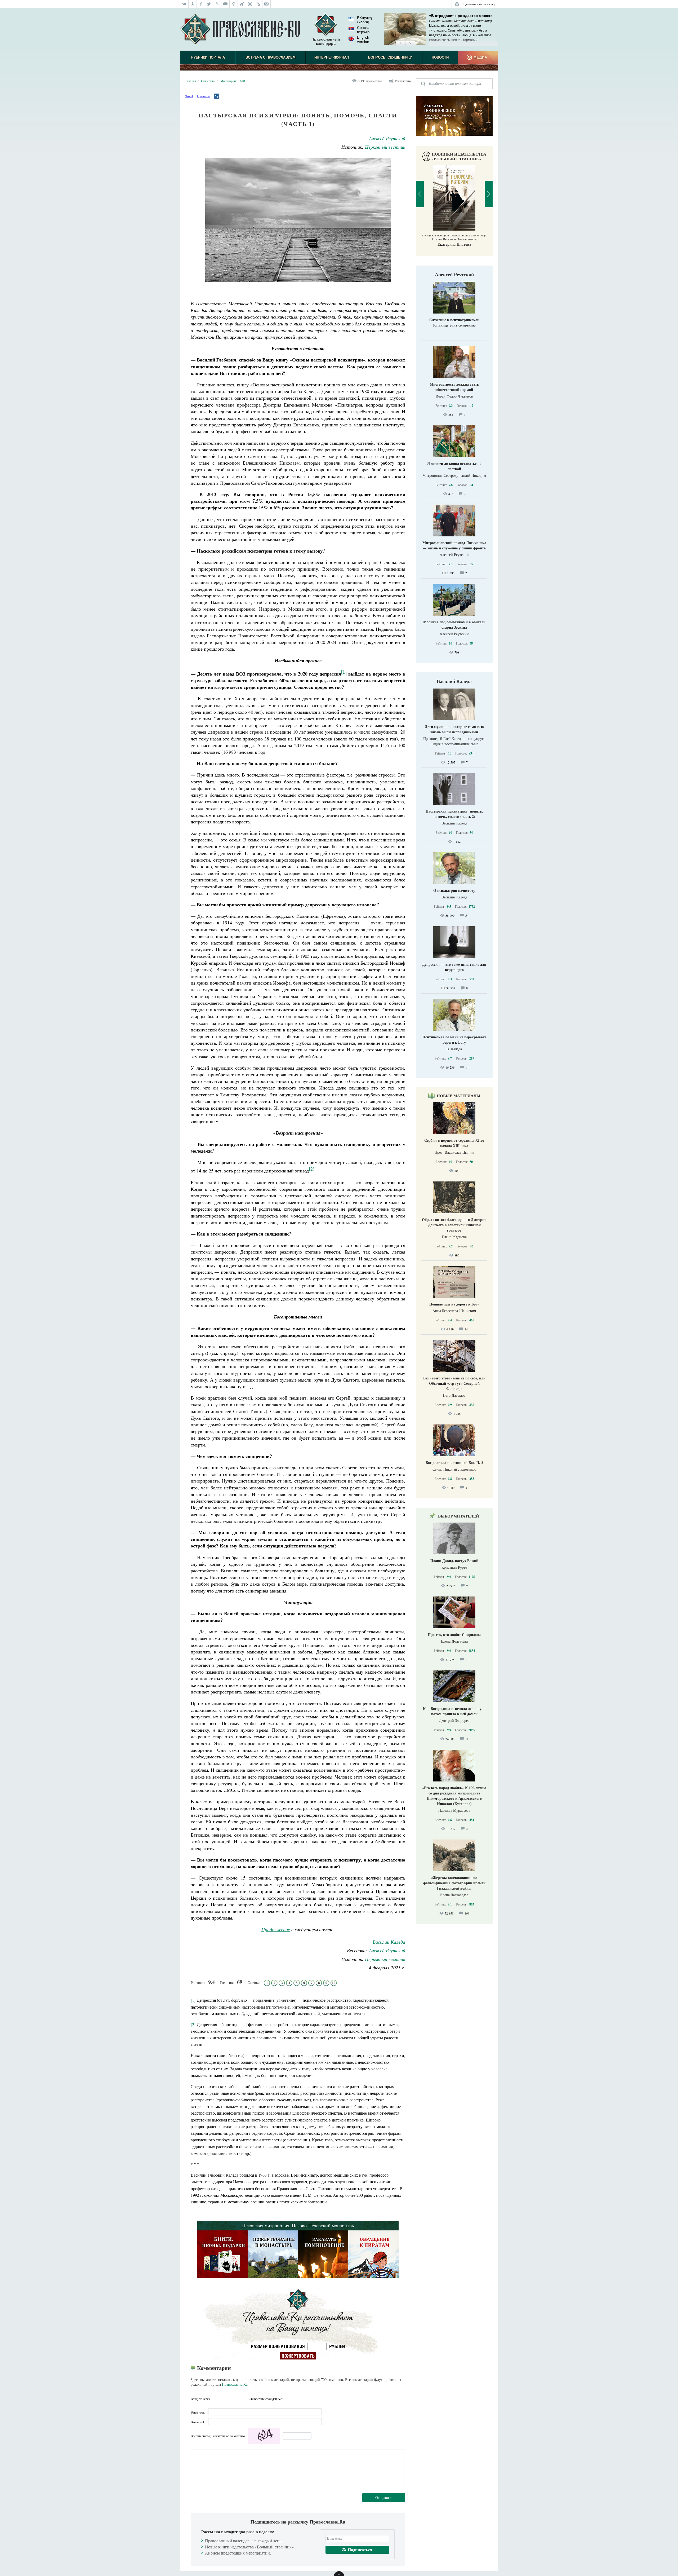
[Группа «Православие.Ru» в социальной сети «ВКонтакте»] (184, 4)
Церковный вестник (385, 147)
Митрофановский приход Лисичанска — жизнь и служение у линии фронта (454, 545)
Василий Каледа (389, 1942)
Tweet (189, 96)
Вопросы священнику (390, 57)
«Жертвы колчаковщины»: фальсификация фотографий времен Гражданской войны (454, 1883)
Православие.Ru (235, 2384)
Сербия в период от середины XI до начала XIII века (454, 1143)
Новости (440, 57)
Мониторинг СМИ (233, 81)
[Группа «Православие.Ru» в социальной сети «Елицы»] (234, 4)
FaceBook (215, 2399)
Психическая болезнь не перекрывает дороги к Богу (454, 1040)
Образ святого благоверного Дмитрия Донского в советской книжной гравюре (454, 1225)
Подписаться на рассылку (478, 4)
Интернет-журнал (332, 57)
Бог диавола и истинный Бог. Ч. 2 (454, 1463)
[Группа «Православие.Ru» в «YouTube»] (226, 4)
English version (363, 39)
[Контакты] (267, 4)
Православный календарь (326, 41)
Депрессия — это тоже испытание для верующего (454, 967)
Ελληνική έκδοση (364, 20)
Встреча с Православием (271, 57)
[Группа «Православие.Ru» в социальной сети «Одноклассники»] (193, 4)
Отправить (384, 2497)
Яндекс (234, 2399)
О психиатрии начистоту (454, 890)
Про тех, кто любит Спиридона (454, 1635)
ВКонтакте (225, 2399)
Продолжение (276, 1929)
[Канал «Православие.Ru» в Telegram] (242, 4)
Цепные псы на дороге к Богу (454, 1304)
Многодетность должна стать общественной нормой (454, 387)
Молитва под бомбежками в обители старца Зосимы (454, 625)
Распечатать (403, 81)
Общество (208, 81)
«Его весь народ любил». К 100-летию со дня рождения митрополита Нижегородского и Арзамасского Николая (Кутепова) (454, 1796)
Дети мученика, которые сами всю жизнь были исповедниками (454, 729)
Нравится (203, 96)
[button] (400, 43)
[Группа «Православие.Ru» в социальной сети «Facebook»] (201, 4)
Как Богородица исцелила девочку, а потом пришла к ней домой (454, 1711)
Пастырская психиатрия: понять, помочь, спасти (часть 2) (454, 814)
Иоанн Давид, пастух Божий (454, 1561)
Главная (191, 81)
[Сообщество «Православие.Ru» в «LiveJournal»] (217, 4)
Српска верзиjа (363, 30)
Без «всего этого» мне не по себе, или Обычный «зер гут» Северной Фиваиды (454, 1383)
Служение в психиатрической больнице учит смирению (454, 322)
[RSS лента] (258, 4)
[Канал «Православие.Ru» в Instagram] (250, 4)
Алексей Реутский (387, 138)
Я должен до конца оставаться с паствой (454, 466)
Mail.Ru (244, 2399)
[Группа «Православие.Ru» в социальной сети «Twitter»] (209, 4)
